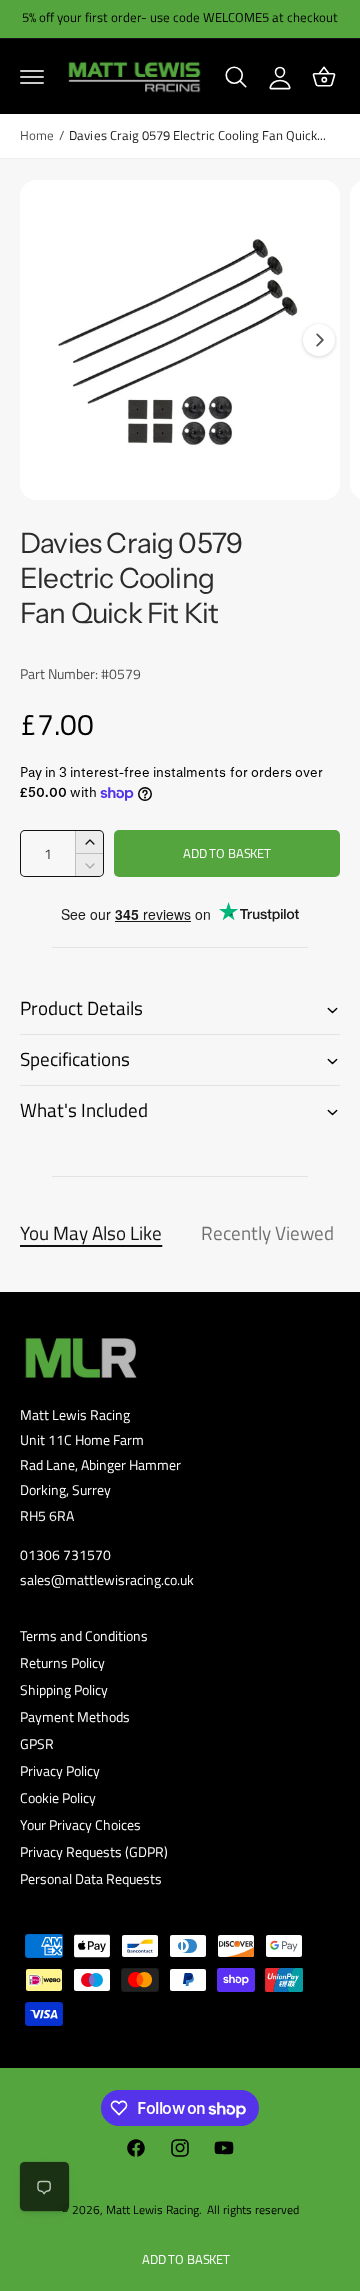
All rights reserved (253, 2209)
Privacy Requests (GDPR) (94, 1851)
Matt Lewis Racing (152, 2209)
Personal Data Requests (91, 1878)
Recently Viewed (267, 1233)
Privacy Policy (60, 1770)
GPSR (37, 1743)
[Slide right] (319, 340)
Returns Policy (62, 1662)
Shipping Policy (64, 1689)
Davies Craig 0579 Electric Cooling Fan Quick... (197, 135)
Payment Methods (75, 1716)
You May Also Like (91, 1233)
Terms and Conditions (84, 1635)
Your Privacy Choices (80, 1824)
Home (37, 135)
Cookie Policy (58, 1797)
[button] (32, 77)
